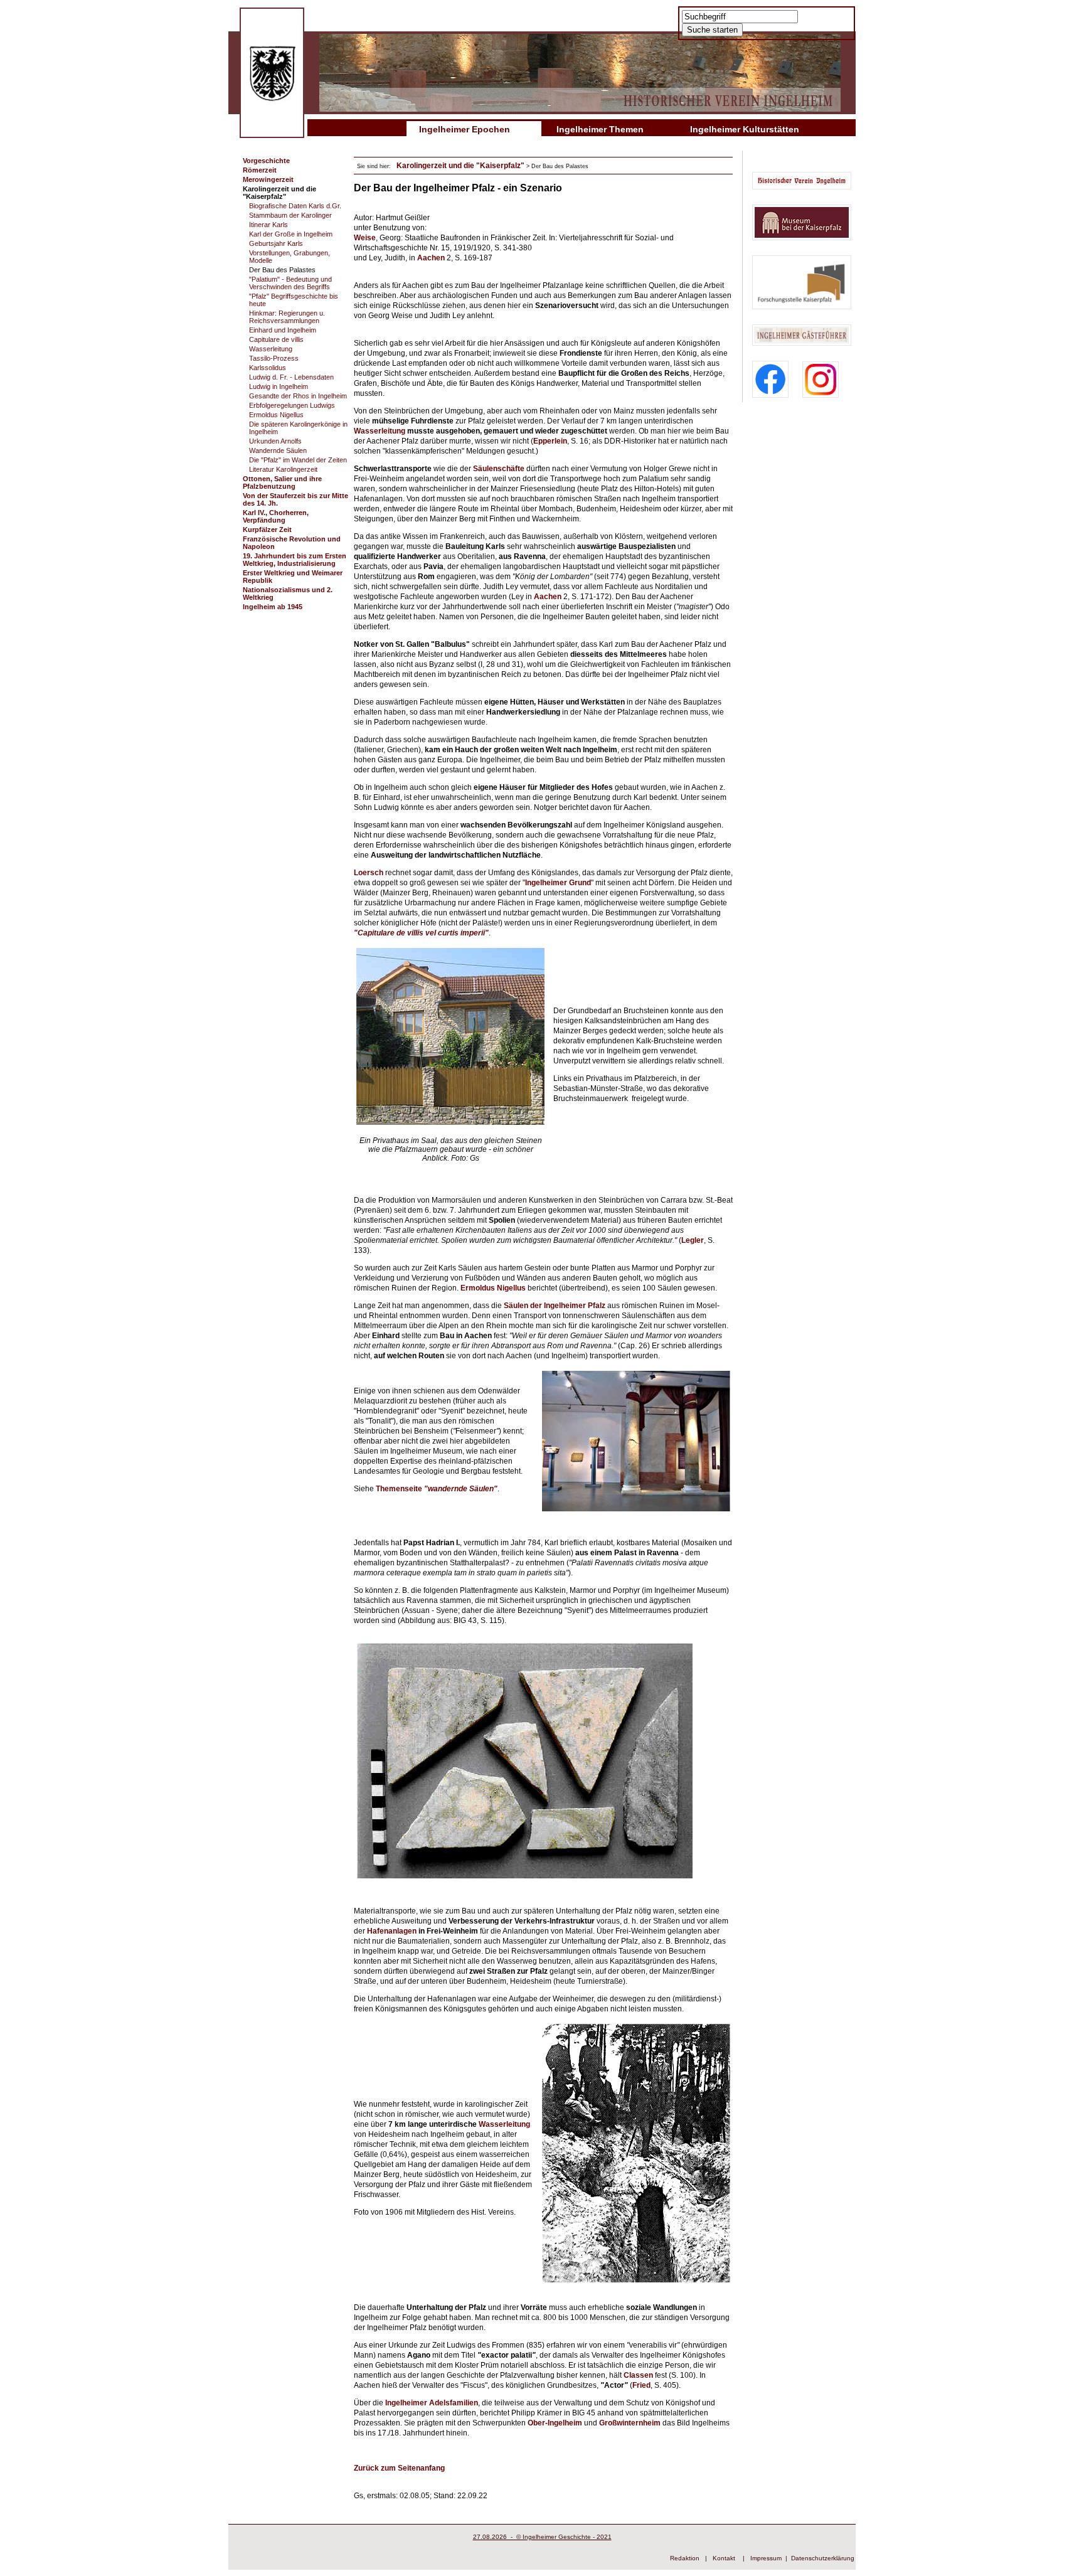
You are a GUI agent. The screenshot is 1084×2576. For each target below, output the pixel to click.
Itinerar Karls (268, 225)
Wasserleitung (271, 349)
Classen (638, 2375)
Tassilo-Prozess (274, 358)
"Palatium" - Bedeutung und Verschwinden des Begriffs (290, 283)
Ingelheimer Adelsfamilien (431, 2403)
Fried (641, 2385)
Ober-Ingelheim (555, 2423)
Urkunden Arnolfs (275, 441)
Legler (693, 1240)
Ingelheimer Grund (558, 883)
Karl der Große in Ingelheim (291, 234)
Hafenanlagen (392, 1931)
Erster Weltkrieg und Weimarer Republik (293, 577)
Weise (365, 238)
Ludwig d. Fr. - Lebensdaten (291, 377)
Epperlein (550, 441)
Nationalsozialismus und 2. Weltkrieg (288, 593)
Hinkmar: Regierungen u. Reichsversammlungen (287, 317)
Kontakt (724, 2558)
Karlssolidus (268, 368)
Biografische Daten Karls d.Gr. (295, 206)
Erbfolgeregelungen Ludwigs (292, 405)
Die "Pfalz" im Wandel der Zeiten (298, 460)
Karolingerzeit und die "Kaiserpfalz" (279, 193)
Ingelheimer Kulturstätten (745, 129)
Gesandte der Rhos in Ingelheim (298, 396)
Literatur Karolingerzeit (283, 469)
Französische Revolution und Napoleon (292, 543)
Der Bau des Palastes (282, 270)
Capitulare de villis (276, 339)
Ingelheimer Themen (600, 129)
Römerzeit (260, 170)
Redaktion (685, 2558)
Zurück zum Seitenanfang (399, 2468)
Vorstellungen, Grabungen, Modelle (290, 257)
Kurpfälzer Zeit (267, 530)
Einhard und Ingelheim (283, 330)
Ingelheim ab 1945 (273, 607)
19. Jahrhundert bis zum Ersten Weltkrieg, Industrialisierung (295, 560)
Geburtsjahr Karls (276, 243)
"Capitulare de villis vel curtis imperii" (421, 933)
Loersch (369, 873)
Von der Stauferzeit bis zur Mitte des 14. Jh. (295, 499)
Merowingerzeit (268, 179)
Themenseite (435, 1489)
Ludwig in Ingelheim (279, 386)
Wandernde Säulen (278, 450)
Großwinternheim (631, 2423)
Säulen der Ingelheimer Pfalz (555, 1306)
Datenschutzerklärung (823, 2558)
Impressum (766, 2558)
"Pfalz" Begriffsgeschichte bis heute (294, 300)
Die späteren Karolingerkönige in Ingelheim (298, 428)
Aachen (431, 258)
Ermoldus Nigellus (276, 415)
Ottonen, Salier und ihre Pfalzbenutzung (282, 482)
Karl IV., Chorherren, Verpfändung (276, 516)
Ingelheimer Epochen (465, 129)
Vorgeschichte (266, 161)
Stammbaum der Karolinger (290, 215)
